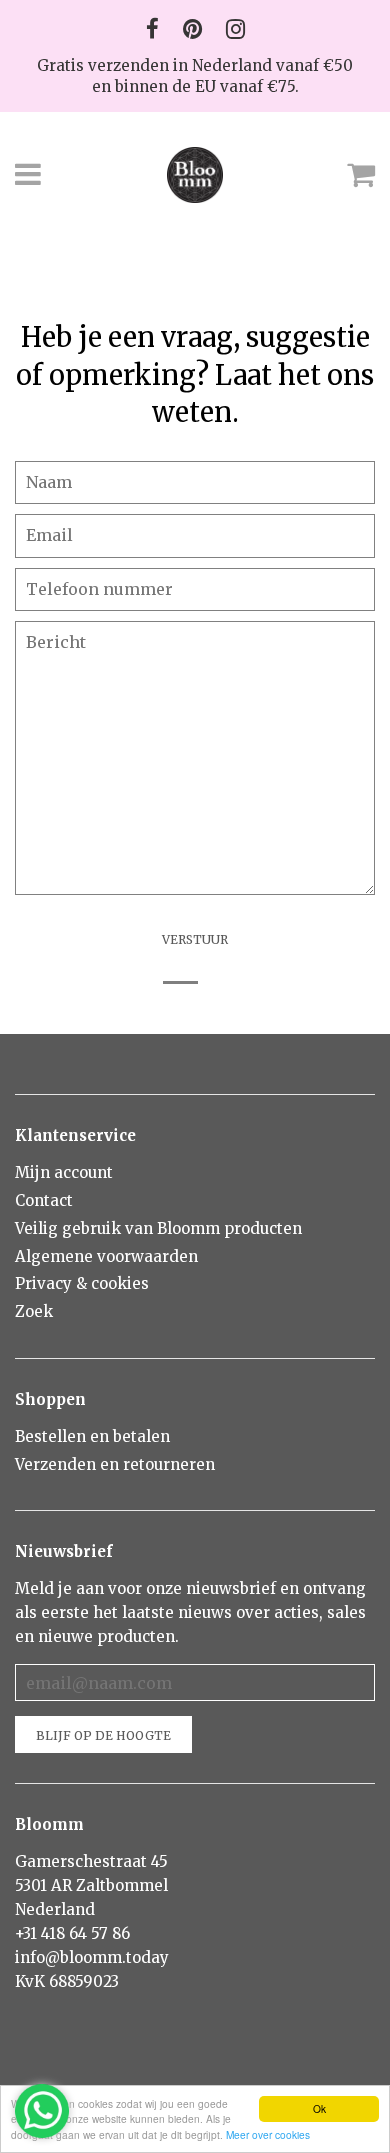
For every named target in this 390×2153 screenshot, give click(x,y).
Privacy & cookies (82, 1283)
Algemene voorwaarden (106, 1256)
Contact (44, 1200)
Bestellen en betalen (92, 1436)
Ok (319, 2108)
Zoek (34, 1311)
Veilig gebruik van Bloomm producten (158, 1228)
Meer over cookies (268, 2134)
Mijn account (64, 1172)
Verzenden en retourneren (115, 1464)
